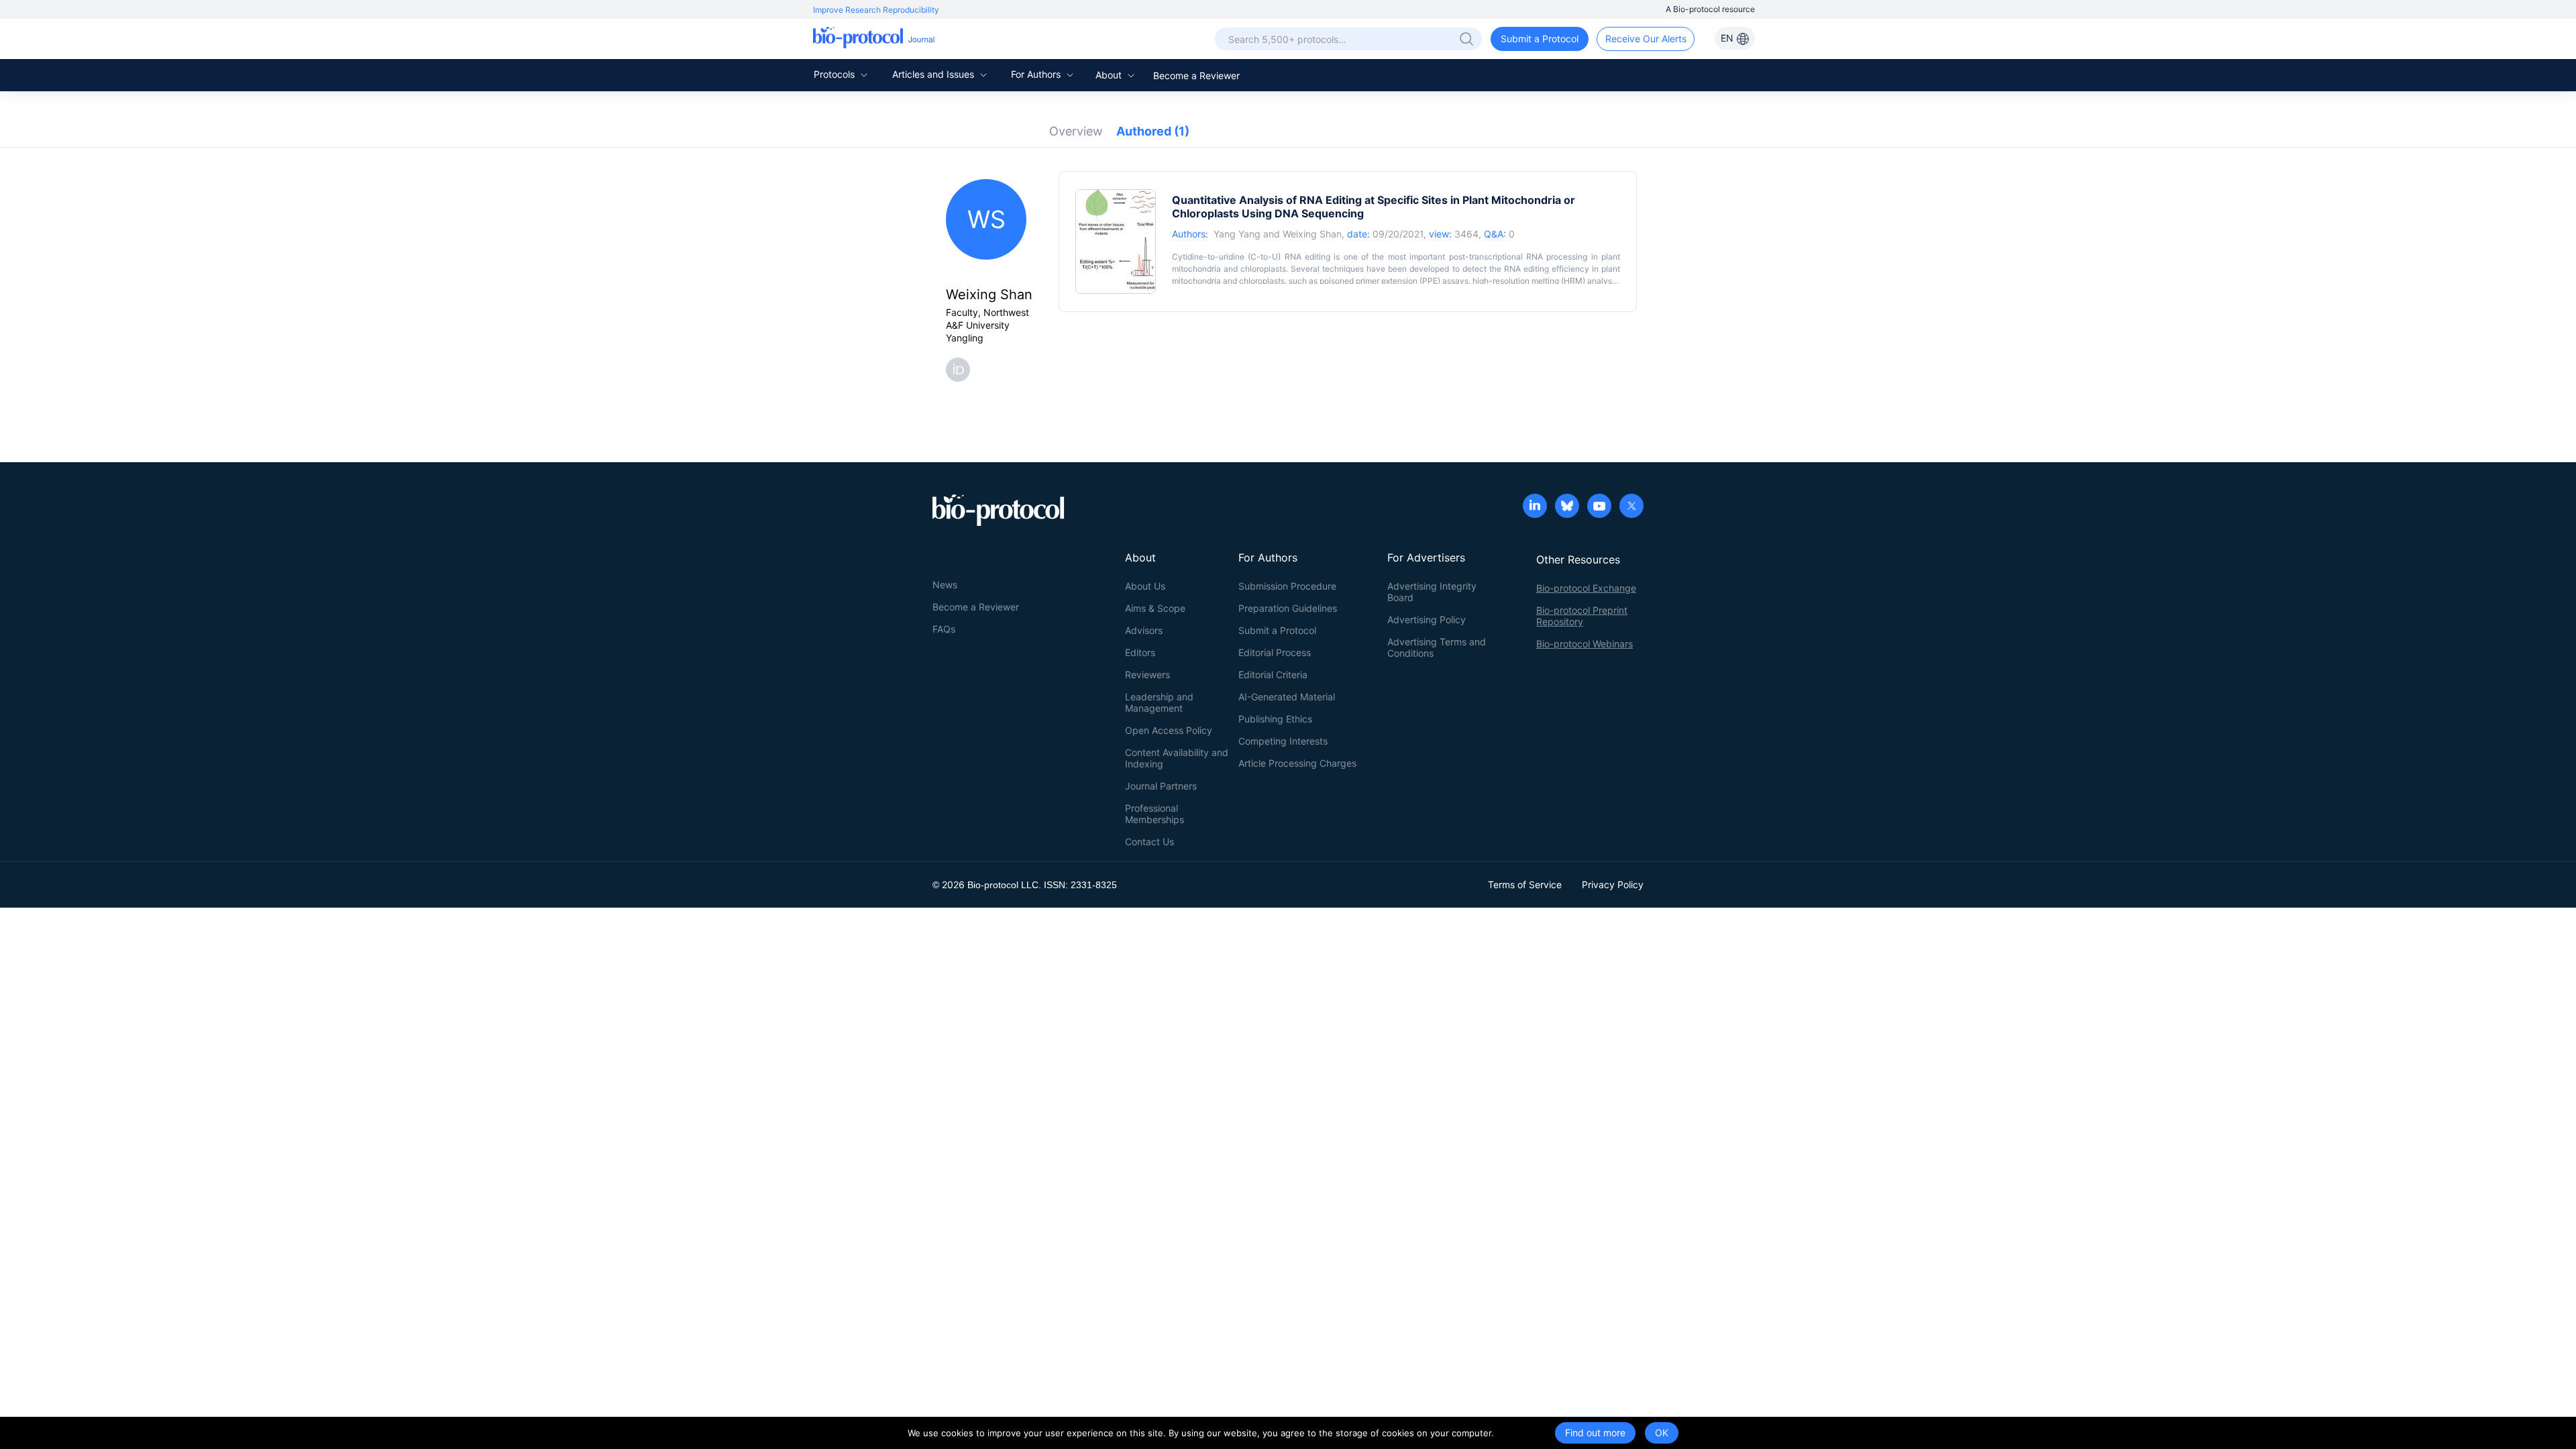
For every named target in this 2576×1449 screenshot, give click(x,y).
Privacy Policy (1613, 884)
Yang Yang (1237, 234)
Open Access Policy (1169, 730)
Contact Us (1149, 842)
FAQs (944, 629)
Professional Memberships (1155, 814)
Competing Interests (1283, 741)
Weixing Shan (1312, 234)
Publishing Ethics (1275, 719)
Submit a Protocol (1540, 39)
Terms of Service (1525, 884)
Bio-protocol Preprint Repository (1582, 616)
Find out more (1595, 1433)
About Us (1145, 586)
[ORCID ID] (961, 369)
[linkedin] (1535, 507)
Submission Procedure (1287, 586)
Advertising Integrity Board (1432, 592)
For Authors (1037, 74)
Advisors (1144, 630)
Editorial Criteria (1273, 675)
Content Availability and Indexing (1177, 758)
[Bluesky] (1567, 507)
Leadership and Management (1159, 702)
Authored (1153, 131)
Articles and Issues (934, 74)
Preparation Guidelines (1288, 608)
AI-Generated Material (1287, 697)
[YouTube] (1599, 507)
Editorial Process (1275, 652)
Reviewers (1147, 675)
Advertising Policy (1427, 620)
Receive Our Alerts (1646, 39)
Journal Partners (1161, 786)
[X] (1631, 507)
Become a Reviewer (1196, 75)
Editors (1140, 652)
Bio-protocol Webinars (1585, 644)
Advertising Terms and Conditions (1437, 647)
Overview (1076, 131)
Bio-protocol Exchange (1586, 588)
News (945, 585)
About (1110, 75)
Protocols (836, 74)
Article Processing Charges (1297, 763)
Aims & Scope (1155, 608)
